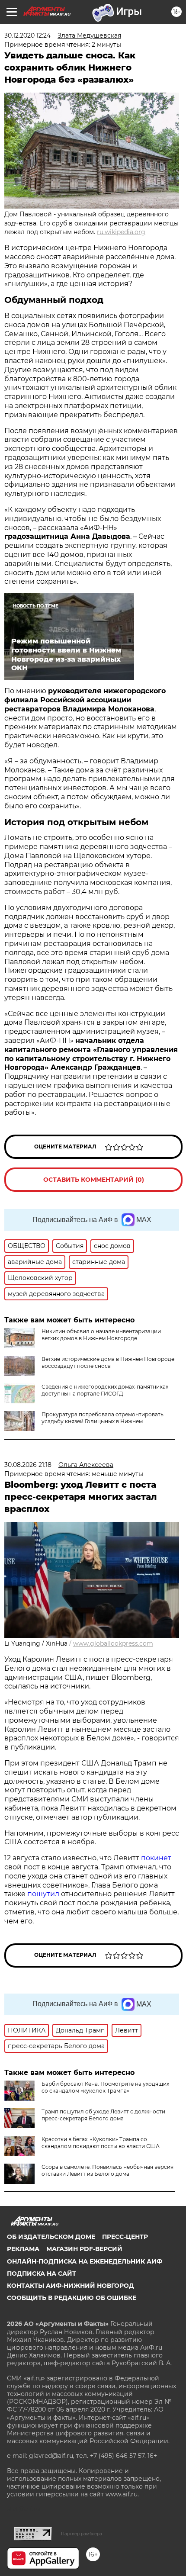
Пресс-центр (125, 2237)
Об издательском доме (51, 2237)
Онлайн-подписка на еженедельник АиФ (85, 2261)
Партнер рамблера (82, 2534)
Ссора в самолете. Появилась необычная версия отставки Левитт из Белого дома (107, 2170)
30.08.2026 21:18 (28, 1465)
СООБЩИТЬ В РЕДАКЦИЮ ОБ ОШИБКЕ (72, 2298)
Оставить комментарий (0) (94, 1180)
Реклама (23, 2249)
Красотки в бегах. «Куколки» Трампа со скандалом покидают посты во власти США (101, 2143)
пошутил (43, 1894)
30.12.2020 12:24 (27, 35)
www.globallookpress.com (113, 1643)
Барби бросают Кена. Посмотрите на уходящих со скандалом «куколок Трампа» (105, 2087)
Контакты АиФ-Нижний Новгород (71, 2286)
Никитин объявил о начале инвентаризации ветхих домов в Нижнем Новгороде (101, 1335)
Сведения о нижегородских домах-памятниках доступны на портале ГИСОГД (105, 1390)
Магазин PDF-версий (84, 2249)
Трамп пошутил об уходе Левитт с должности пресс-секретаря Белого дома (103, 2115)
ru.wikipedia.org (121, 232)
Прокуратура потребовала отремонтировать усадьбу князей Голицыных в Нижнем (103, 1418)
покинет (156, 1858)
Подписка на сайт (42, 2274)
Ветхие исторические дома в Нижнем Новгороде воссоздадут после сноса (108, 1362)
